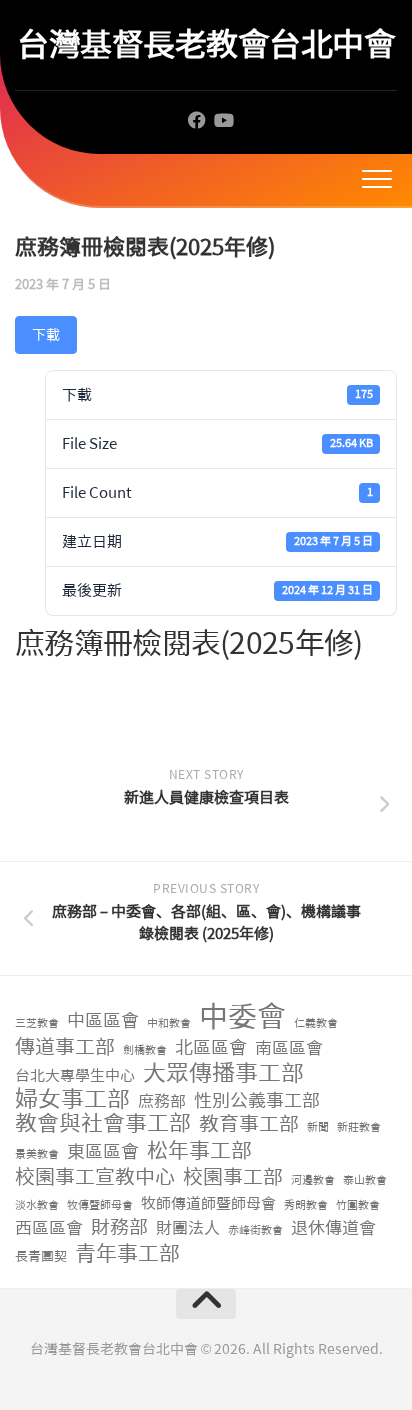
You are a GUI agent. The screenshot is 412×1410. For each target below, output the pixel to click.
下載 (46, 335)
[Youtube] (223, 120)
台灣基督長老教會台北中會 (206, 44)
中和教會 (169, 1023)
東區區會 (103, 1152)
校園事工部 (233, 1177)
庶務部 (162, 1101)
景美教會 (37, 1154)
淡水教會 (37, 1205)
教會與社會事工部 (103, 1124)
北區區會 (211, 1048)
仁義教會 (316, 1023)
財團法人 (188, 1228)
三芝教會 (37, 1023)
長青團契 (41, 1256)
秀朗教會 (306, 1205)
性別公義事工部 (257, 1101)
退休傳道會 (333, 1228)
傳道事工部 (65, 1047)
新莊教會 (359, 1127)
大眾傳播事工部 (223, 1073)
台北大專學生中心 (75, 1076)
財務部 (119, 1228)
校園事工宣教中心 (95, 1177)
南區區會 (289, 1048)
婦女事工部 (72, 1099)
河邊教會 (313, 1180)
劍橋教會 (145, 1050)
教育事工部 (249, 1124)
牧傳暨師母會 (100, 1205)
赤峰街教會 (255, 1230)
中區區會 (103, 1021)
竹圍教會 (358, 1205)
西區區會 (49, 1228)
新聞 (318, 1127)
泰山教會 (365, 1180)
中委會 (242, 1017)
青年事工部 (127, 1254)
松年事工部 (199, 1151)
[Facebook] (197, 120)
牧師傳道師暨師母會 (208, 1204)
